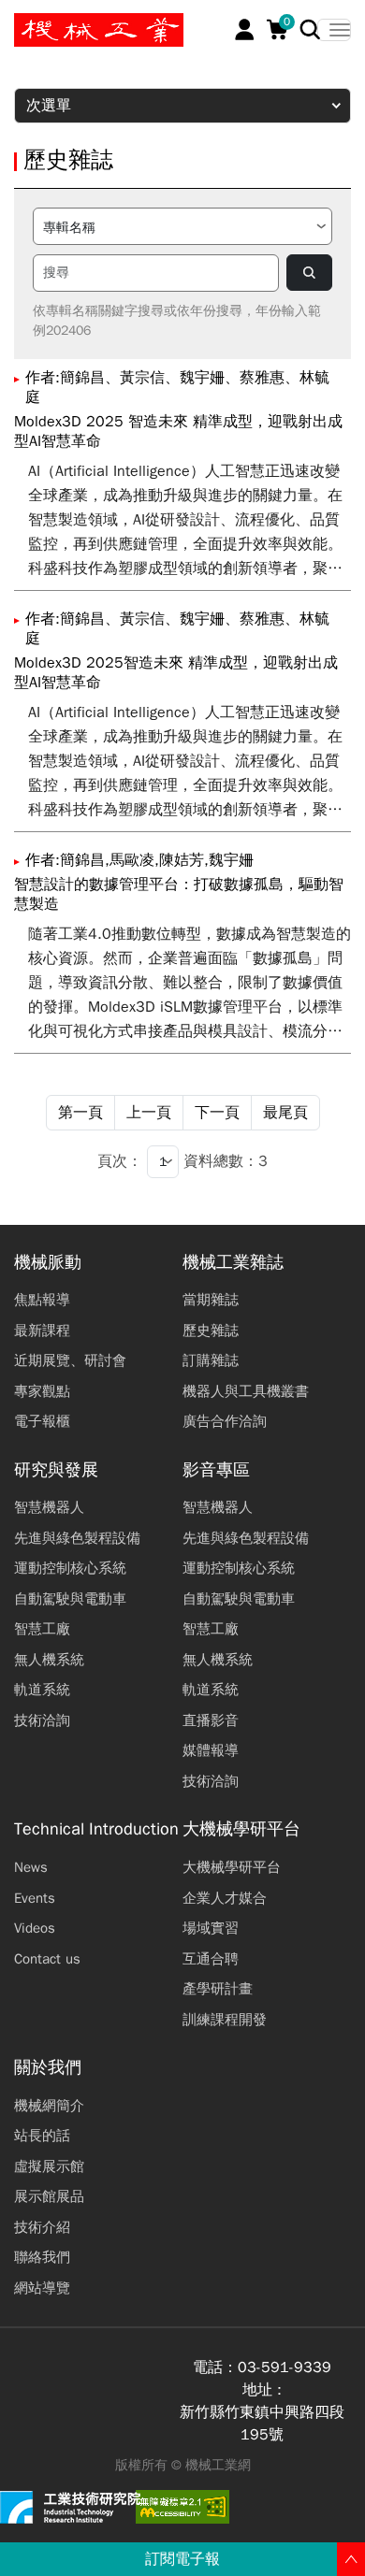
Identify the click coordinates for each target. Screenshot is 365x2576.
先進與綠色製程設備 (77, 1538)
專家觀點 (42, 1391)
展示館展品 (49, 2196)
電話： (215, 2367)
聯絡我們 (42, 2257)
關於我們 (48, 2068)
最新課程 (42, 1331)
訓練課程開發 (225, 2020)
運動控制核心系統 (70, 1568)
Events (35, 1898)
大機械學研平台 (241, 1829)
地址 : (262, 2390)
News (31, 1867)
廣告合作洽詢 (225, 1421)
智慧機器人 (49, 1507)
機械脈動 (48, 1263)
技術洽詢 (42, 1720)
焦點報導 (42, 1300)
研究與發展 (56, 1470)
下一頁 (217, 1113)
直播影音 (211, 1720)
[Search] (310, 29)
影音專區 (216, 1470)
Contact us (47, 1959)
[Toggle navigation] (334, 30)
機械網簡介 (49, 2106)
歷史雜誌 (211, 1331)
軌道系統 (42, 1690)
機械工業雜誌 (233, 1263)
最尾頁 (285, 1113)
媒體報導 (211, 1750)
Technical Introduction (96, 1829)
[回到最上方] (351, 2559)
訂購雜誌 (211, 1360)
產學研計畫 (218, 1989)
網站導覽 (42, 2288)
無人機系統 (49, 1660)
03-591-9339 (285, 2367)
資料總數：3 (226, 1161)
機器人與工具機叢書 (246, 1391)
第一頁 (80, 1113)
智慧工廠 (42, 1629)
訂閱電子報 (182, 2559)
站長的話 (42, 2136)
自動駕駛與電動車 (70, 1599)
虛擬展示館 (49, 2166)
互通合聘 (211, 1959)
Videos (35, 1928)
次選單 (49, 106)
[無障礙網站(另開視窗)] (182, 2507)
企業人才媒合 (225, 1898)
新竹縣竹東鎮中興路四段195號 (262, 2424)
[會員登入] (245, 29)
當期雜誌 (211, 1300)
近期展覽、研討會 (70, 1360)
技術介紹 (42, 2227)
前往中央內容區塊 (76, 22)
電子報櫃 (42, 1421)
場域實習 (211, 1928)
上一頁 (149, 1113)
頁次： (120, 1161)
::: (23, 22)
